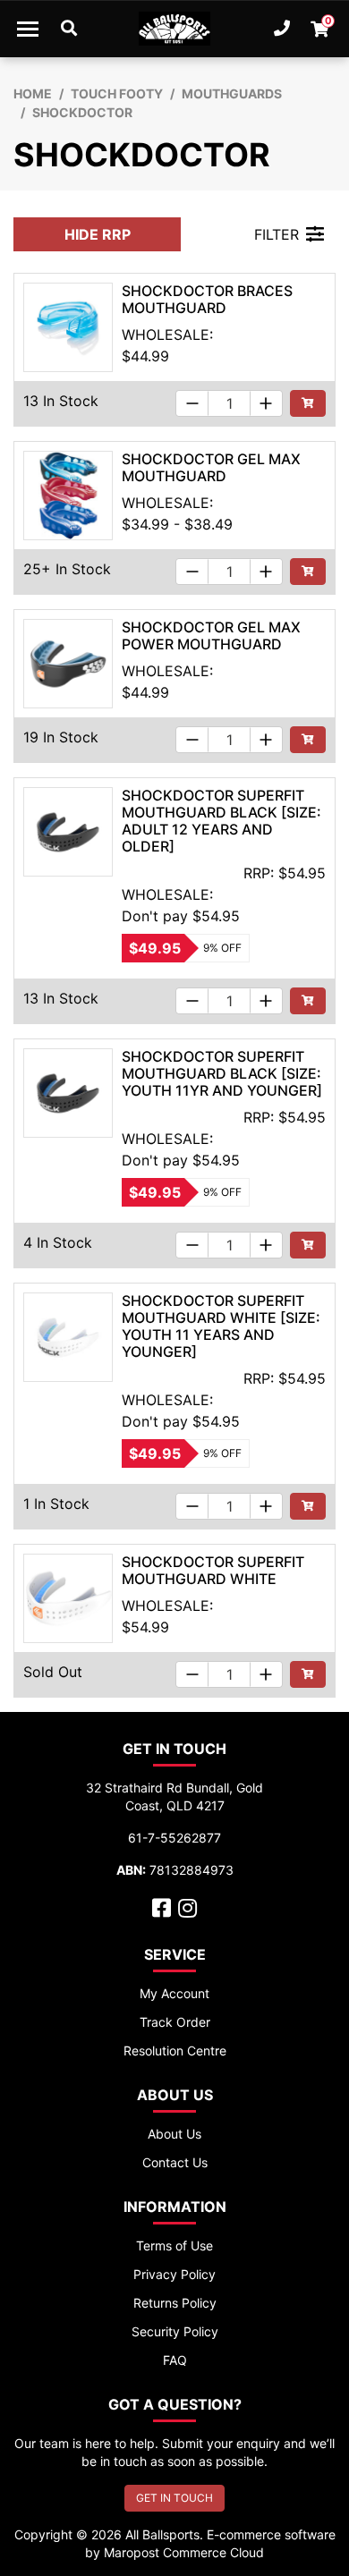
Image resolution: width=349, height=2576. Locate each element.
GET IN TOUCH (174, 2498)
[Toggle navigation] (28, 29)
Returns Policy (175, 2303)
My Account (174, 1993)
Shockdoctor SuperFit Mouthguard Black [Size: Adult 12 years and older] (221, 821)
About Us (174, 2134)
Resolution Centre (175, 2051)
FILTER (277, 234)
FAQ (175, 2360)
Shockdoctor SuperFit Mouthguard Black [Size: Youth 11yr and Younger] (222, 1073)
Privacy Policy (174, 2274)
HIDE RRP (98, 234)
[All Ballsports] (174, 29)
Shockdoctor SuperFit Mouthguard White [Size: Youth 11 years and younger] (221, 1326)
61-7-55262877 (174, 1838)
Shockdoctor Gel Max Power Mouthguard (211, 636)
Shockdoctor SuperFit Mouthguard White (213, 1570)
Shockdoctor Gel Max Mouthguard (211, 467)
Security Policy (175, 2331)
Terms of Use (174, 2246)
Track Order (175, 2022)
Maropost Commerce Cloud (184, 2552)
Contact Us (175, 2162)
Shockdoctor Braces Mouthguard (207, 299)
